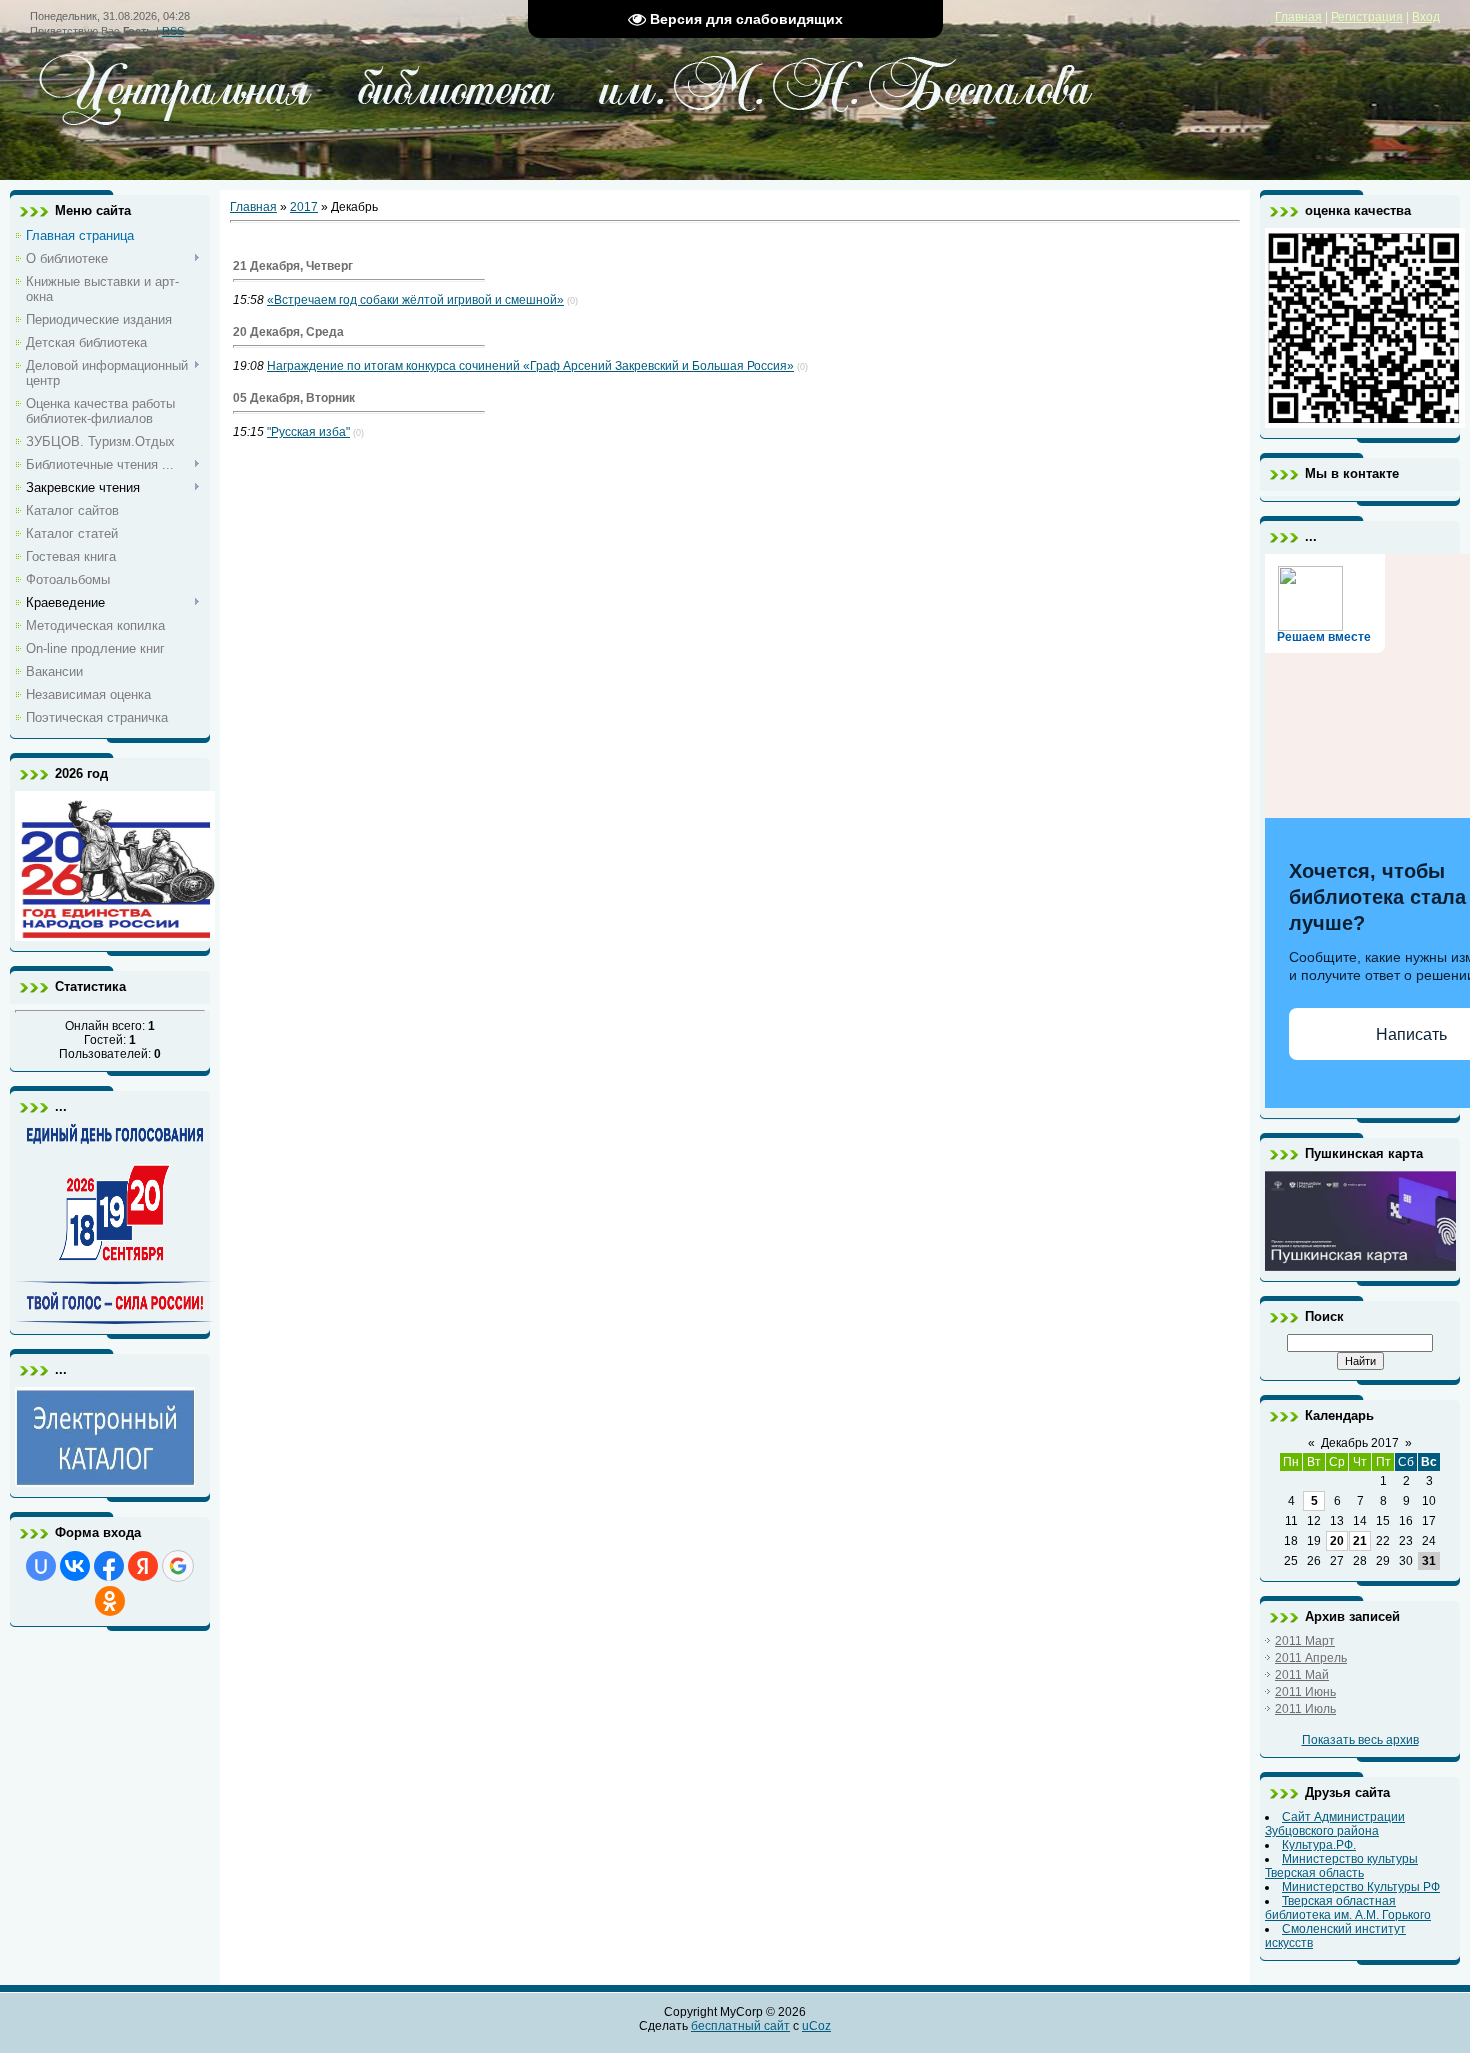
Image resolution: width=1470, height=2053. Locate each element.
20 (1337, 1541)
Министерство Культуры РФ (1361, 1887)
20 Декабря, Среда (288, 332)
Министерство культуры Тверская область (1341, 1866)
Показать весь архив (1360, 1740)
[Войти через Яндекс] (143, 1566)
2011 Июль (1305, 1709)
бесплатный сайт (740, 2026)
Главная (1298, 17)
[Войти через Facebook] (109, 1566)
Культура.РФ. (1319, 1845)
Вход (1426, 17)
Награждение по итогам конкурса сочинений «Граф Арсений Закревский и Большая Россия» (530, 366)
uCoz (816, 2026)
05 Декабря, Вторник (294, 398)
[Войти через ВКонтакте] (75, 1566)
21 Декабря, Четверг (293, 266)
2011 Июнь (1305, 1692)
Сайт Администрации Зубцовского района (1335, 1824)
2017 (304, 207)
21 (1360, 1541)
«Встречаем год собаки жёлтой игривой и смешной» (415, 300)
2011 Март (1305, 1641)
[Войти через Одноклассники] (110, 1601)
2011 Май (1302, 1675)
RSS (173, 31)
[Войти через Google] (178, 1566)
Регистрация (1367, 17)
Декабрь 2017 (1360, 1443)
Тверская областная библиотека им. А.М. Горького (1348, 1908)
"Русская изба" (308, 432)
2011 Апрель (1311, 1658)
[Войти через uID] (41, 1566)
